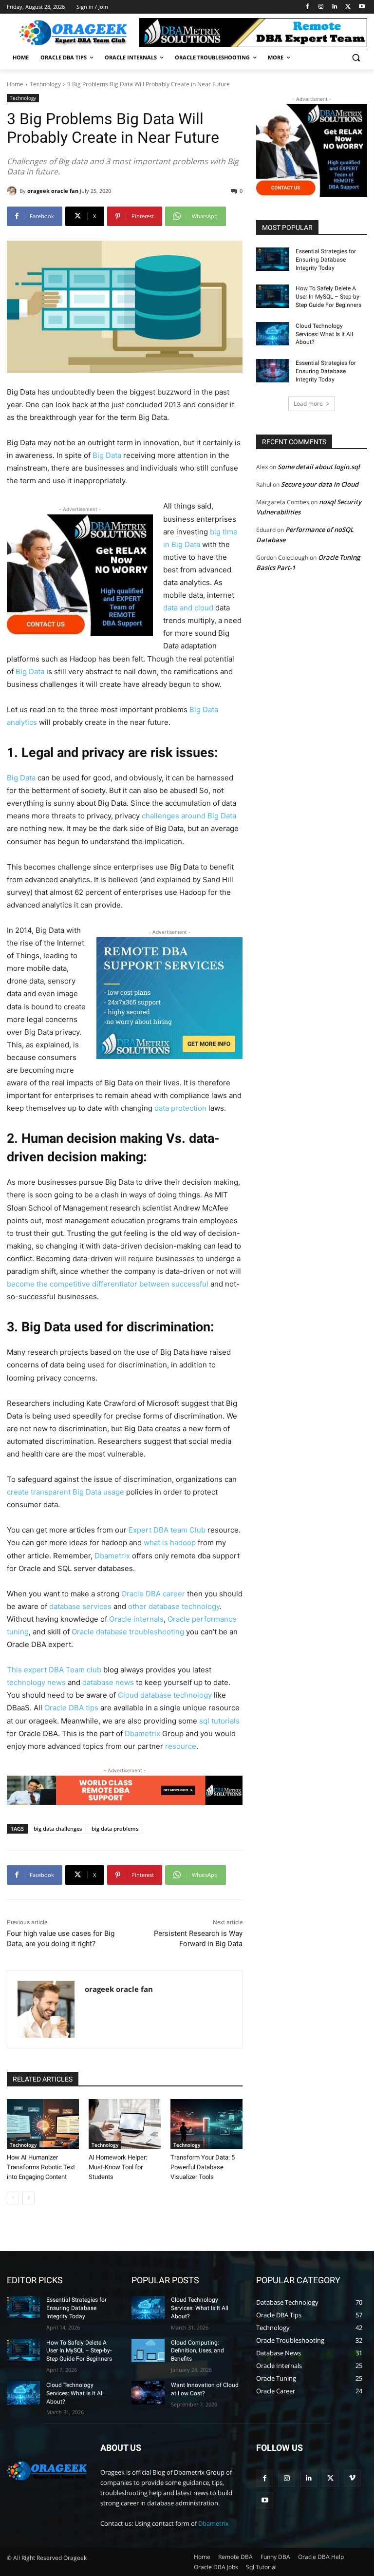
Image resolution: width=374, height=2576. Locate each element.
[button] (356, 58)
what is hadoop (170, 1543)
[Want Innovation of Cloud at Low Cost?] (148, 2393)
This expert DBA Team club (54, 1670)
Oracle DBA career (153, 1594)
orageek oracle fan (53, 191)
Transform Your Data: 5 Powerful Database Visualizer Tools (203, 2167)
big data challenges (58, 1828)
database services (80, 1606)
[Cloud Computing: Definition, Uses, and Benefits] (148, 2350)
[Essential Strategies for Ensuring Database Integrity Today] (273, 259)
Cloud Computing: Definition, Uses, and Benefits (197, 2351)
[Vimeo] (352, 2478)
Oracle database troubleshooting (128, 1632)
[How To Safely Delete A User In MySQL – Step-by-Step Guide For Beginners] (273, 296)
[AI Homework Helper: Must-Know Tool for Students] (125, 2124)
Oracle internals (136, 1619)
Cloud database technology (165, 1695)
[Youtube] (362, 7)
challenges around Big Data (189, 816)
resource (181, 1746)
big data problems (115, 1828)
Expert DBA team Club (167, 1530)
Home (15, 84)
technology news (36, 1682)
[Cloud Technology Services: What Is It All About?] (273, 334)
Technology (45, 84)
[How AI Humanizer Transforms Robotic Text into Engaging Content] (43, 2124)
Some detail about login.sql (319, 467)
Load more (308, 404)
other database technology (174, 1606)
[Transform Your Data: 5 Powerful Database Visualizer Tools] (206, 2124)
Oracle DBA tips (71, 1708)
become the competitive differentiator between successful (108, 1284)
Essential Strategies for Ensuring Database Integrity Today (326, 260)
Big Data (107, 455)
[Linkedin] (335, 7)
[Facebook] (308, 7)
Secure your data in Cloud (320, 484)
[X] (348, 7)
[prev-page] (13, 2198)
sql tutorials (219, 1721)
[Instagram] (321, 7)
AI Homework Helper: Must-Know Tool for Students (118, 2167)
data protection (180, 1108)
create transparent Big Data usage (65, 1492)
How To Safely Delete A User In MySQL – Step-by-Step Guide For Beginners (328, 297)
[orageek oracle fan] (13, 191)
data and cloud (188, 608)
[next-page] (28, 2198)
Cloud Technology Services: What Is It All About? (324, 334)
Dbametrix (112, 1556)
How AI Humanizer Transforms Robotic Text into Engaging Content (41, 2167)
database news (108, 1682)
